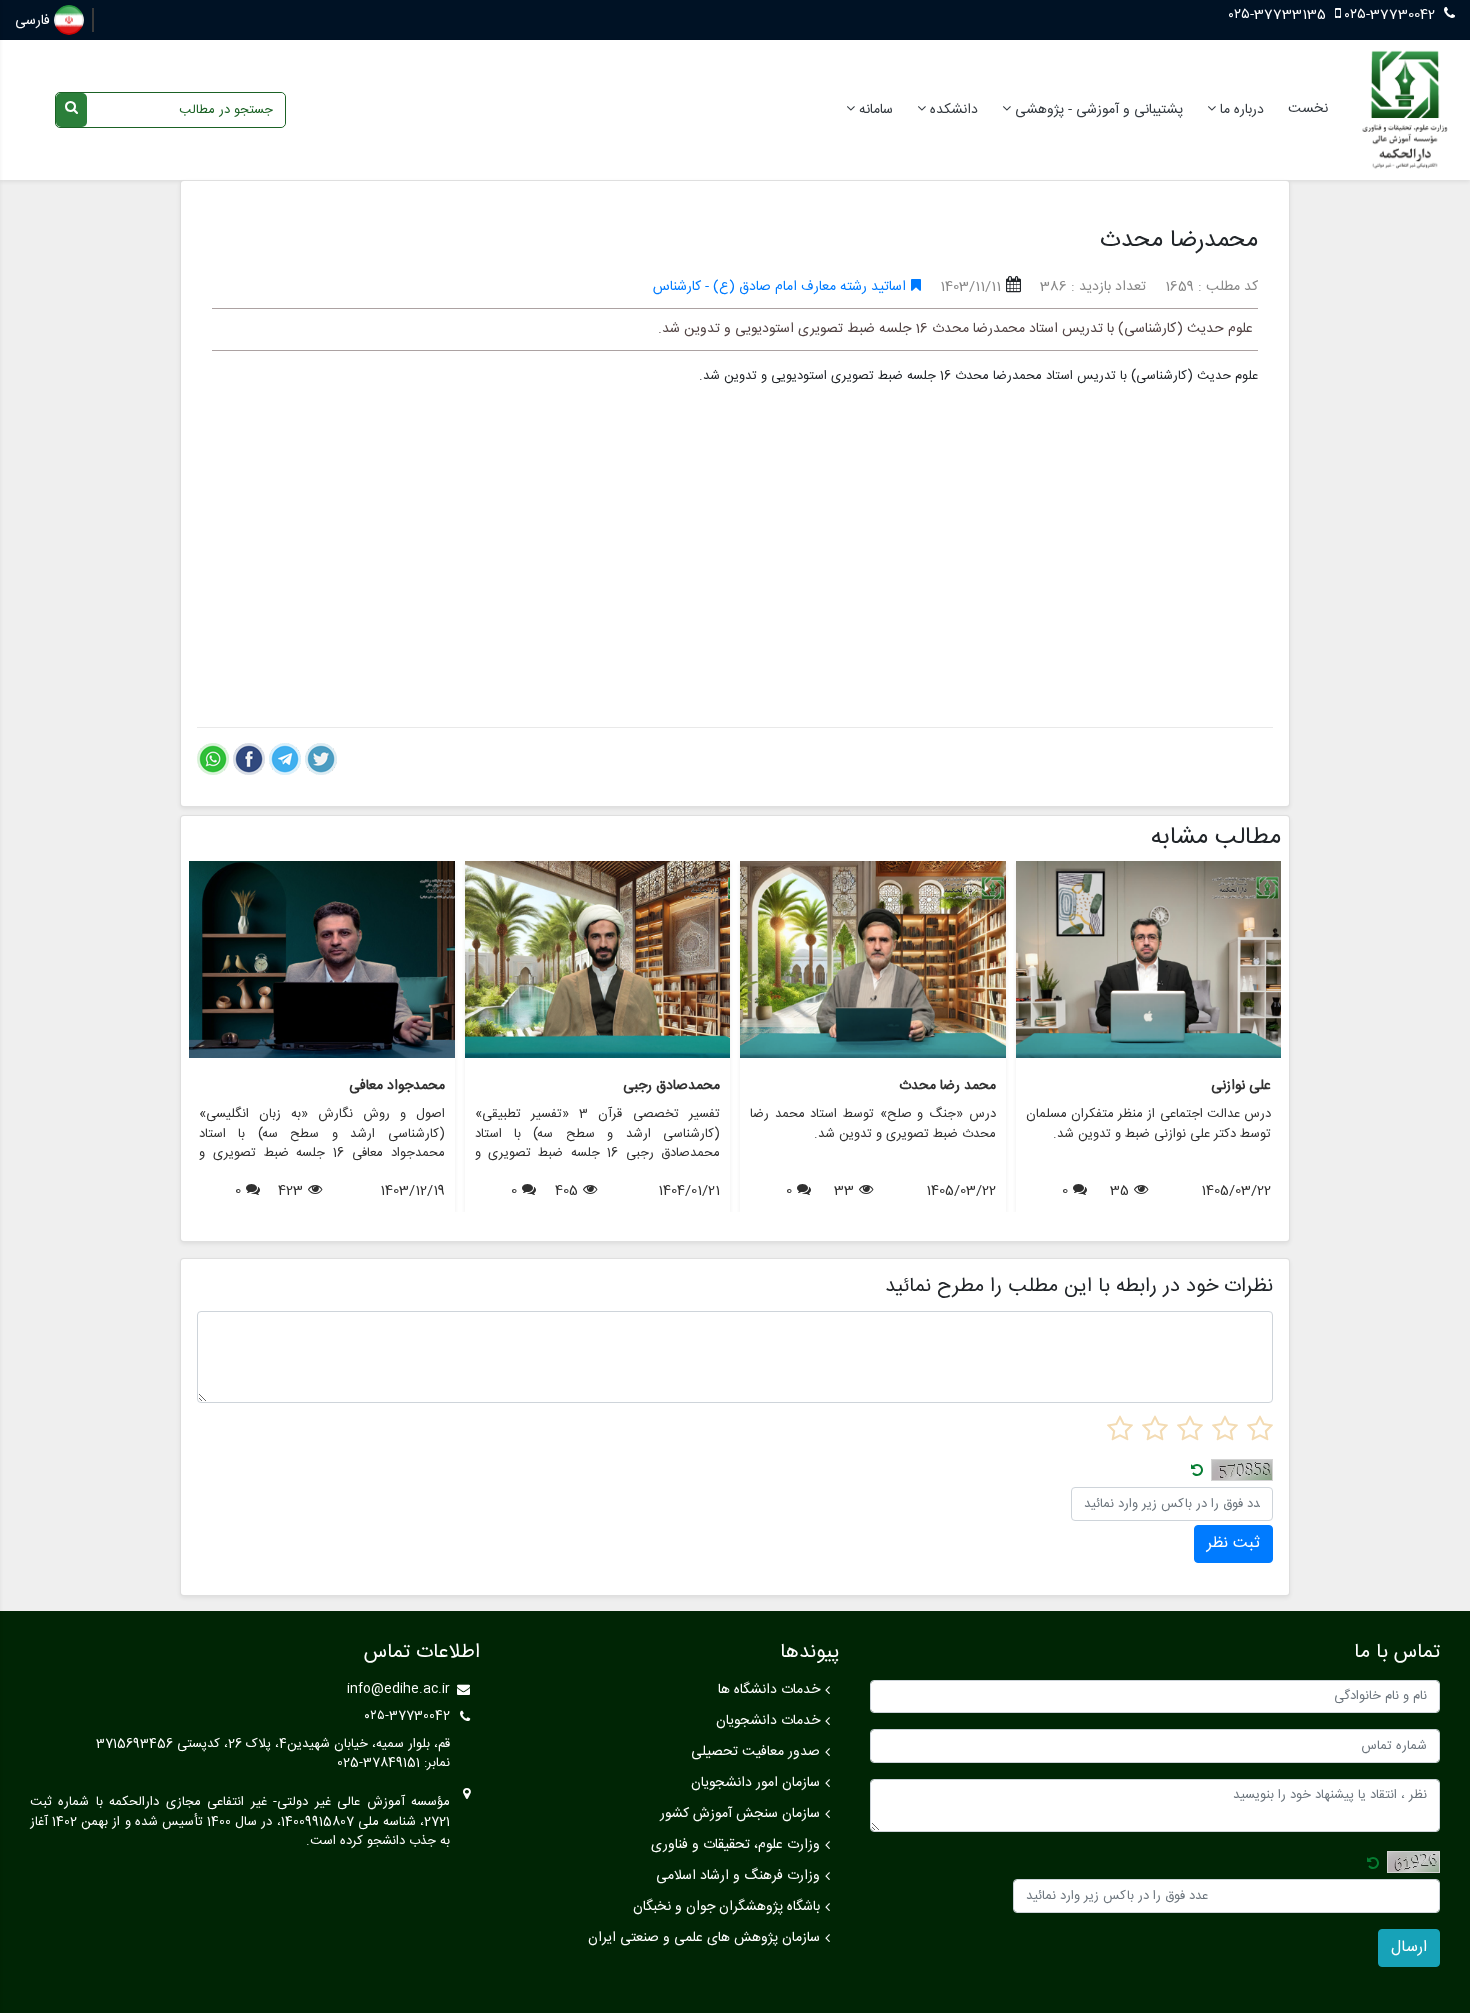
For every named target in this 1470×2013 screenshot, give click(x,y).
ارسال (1409, 1947)
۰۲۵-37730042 (1390, 15)
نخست (1308, 109)
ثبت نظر (1233, 1543)
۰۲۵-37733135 (1279, 15)
